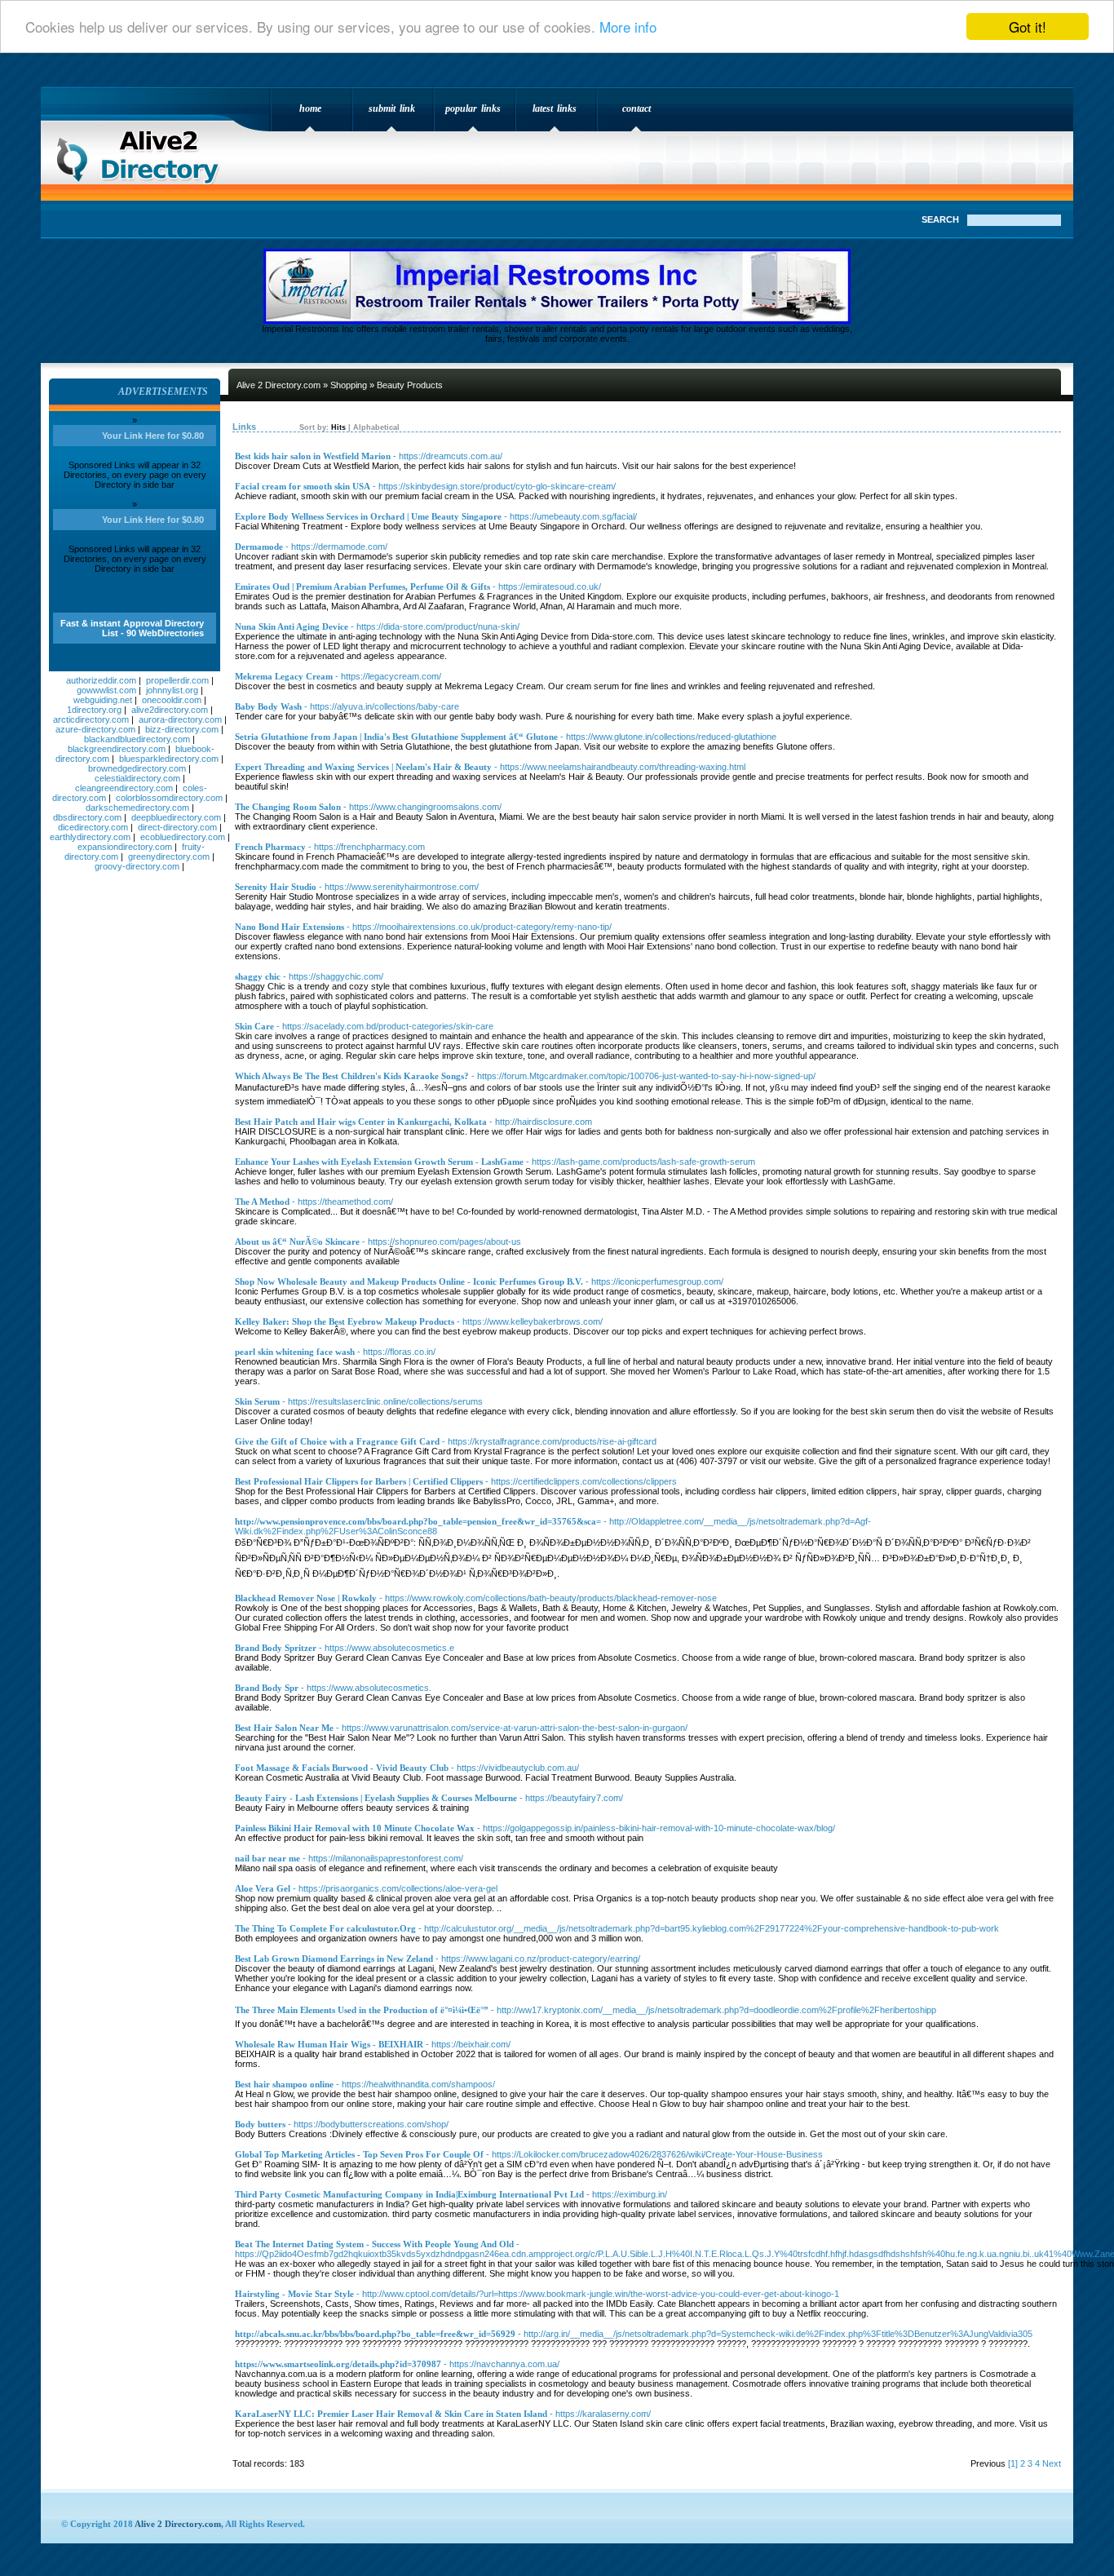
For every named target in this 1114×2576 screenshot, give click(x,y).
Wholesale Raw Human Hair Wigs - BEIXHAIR (329, 2044)
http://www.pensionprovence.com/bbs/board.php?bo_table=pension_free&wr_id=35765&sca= (418, 1521)
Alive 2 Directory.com (143, 152)
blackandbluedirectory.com (137, 739)
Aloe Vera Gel (263, 1888)
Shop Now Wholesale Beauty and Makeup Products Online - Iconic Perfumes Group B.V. (409, 1281)
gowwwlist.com (106, 690)
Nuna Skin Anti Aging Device (292, 626)
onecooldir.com (172, 700)
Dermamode (259, 547)
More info (628, 27)
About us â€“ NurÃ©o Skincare (297, 1242)
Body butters (260, 2124)
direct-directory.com (177, 827)
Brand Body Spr (267, 1688)
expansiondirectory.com (125, 847)
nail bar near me (267, 1858)
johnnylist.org (172, 690)
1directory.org (94, 710)
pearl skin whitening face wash (295, 1352)
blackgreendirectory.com (117, 749)
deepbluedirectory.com (176, 817)
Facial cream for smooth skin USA (303, 486)
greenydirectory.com (169, 856)
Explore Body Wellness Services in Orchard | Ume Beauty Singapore (368, 516)
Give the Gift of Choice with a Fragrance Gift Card (337, 1441)
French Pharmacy (270, 847)
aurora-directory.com (180, 719)
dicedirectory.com (93, 827)
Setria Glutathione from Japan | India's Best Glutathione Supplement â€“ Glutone (396, 737)
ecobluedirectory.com (183, 837)
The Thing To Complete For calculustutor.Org (325, 1928)
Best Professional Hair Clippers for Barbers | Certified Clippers (359, 1481)
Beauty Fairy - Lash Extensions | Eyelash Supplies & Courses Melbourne (376, 1798)
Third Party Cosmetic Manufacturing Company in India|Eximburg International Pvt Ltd (409, 2194)
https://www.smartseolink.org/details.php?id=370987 (338, 2364)
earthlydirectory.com (90, 837)
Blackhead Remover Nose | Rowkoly (306, 1598)
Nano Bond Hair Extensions (290, 927)
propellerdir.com (177, 680)
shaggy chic (258, 976)
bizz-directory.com (182, 729)
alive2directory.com (170, 710)
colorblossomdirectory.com (169, 798)
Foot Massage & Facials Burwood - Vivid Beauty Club (342, 1768)
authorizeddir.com (101, 680)
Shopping (349, 385)
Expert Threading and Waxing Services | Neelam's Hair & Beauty (363, 767)
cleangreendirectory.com (124, 788)
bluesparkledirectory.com (169, 759)
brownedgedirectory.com (137, 768)
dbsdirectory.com (87, 817)
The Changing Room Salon (288, 807)
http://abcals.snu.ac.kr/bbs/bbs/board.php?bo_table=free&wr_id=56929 (375, 2334)
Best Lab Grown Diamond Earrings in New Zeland (334, 1959)
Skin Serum (257, 1401)
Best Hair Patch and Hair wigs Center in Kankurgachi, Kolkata (361, 1122)
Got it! (1028, 27)
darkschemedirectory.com (137, 808)
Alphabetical (376, 427)
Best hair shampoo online (284, 2084)
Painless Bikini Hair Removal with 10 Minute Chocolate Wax (355, 1828)
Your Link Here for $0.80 (153, 436)
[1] (1013, 2463)
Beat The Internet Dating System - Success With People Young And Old (374, 2244)
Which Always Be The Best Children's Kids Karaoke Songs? (352, 1076)
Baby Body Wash (268, 706)
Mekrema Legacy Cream (284, 676)
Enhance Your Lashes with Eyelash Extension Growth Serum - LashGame (379, 1162)
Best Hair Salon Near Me (284, 1728)
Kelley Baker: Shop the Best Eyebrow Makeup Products (345, 1321)
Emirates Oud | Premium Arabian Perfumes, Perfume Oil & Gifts (362, 586)
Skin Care (254, 1026)
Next (1052, 2463)
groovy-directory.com (137, 866)
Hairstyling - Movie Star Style (294, 2294)
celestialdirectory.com (137, 778)
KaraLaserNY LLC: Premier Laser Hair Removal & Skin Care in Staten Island (391, 2414)
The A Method (262, 1202)
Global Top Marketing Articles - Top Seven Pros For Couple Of (359, 2154)
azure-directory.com (95, 729)
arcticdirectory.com (91, 719)
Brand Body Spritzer (276, 1648)
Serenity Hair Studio (276, 887)
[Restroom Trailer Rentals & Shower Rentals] (557, 321)
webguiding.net (103, 700)
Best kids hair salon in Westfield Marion (313, 456)
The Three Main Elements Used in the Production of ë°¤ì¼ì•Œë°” (362, 2010)
